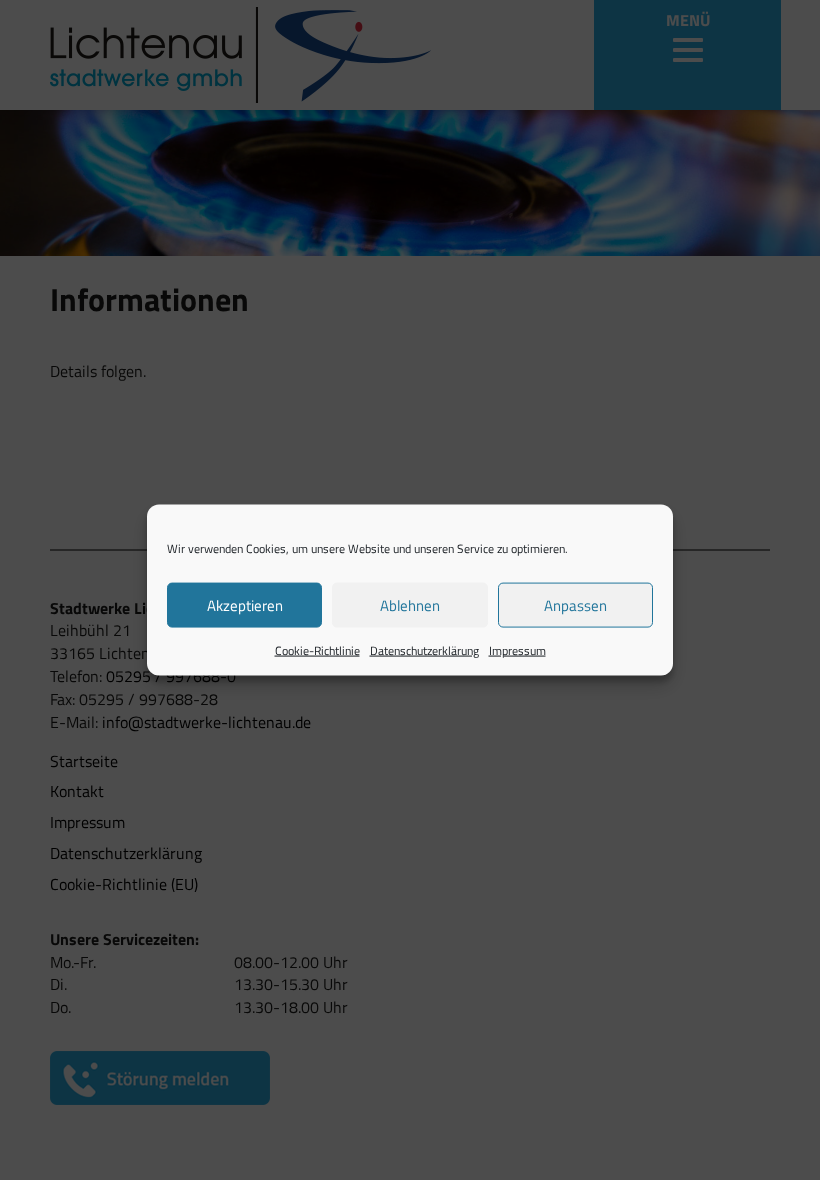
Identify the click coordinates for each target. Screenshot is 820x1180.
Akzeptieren (245, 604)
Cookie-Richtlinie (317, 650)
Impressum (517, 650)
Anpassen (575, 604)
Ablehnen (410, 604)
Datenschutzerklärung (424, 650)
